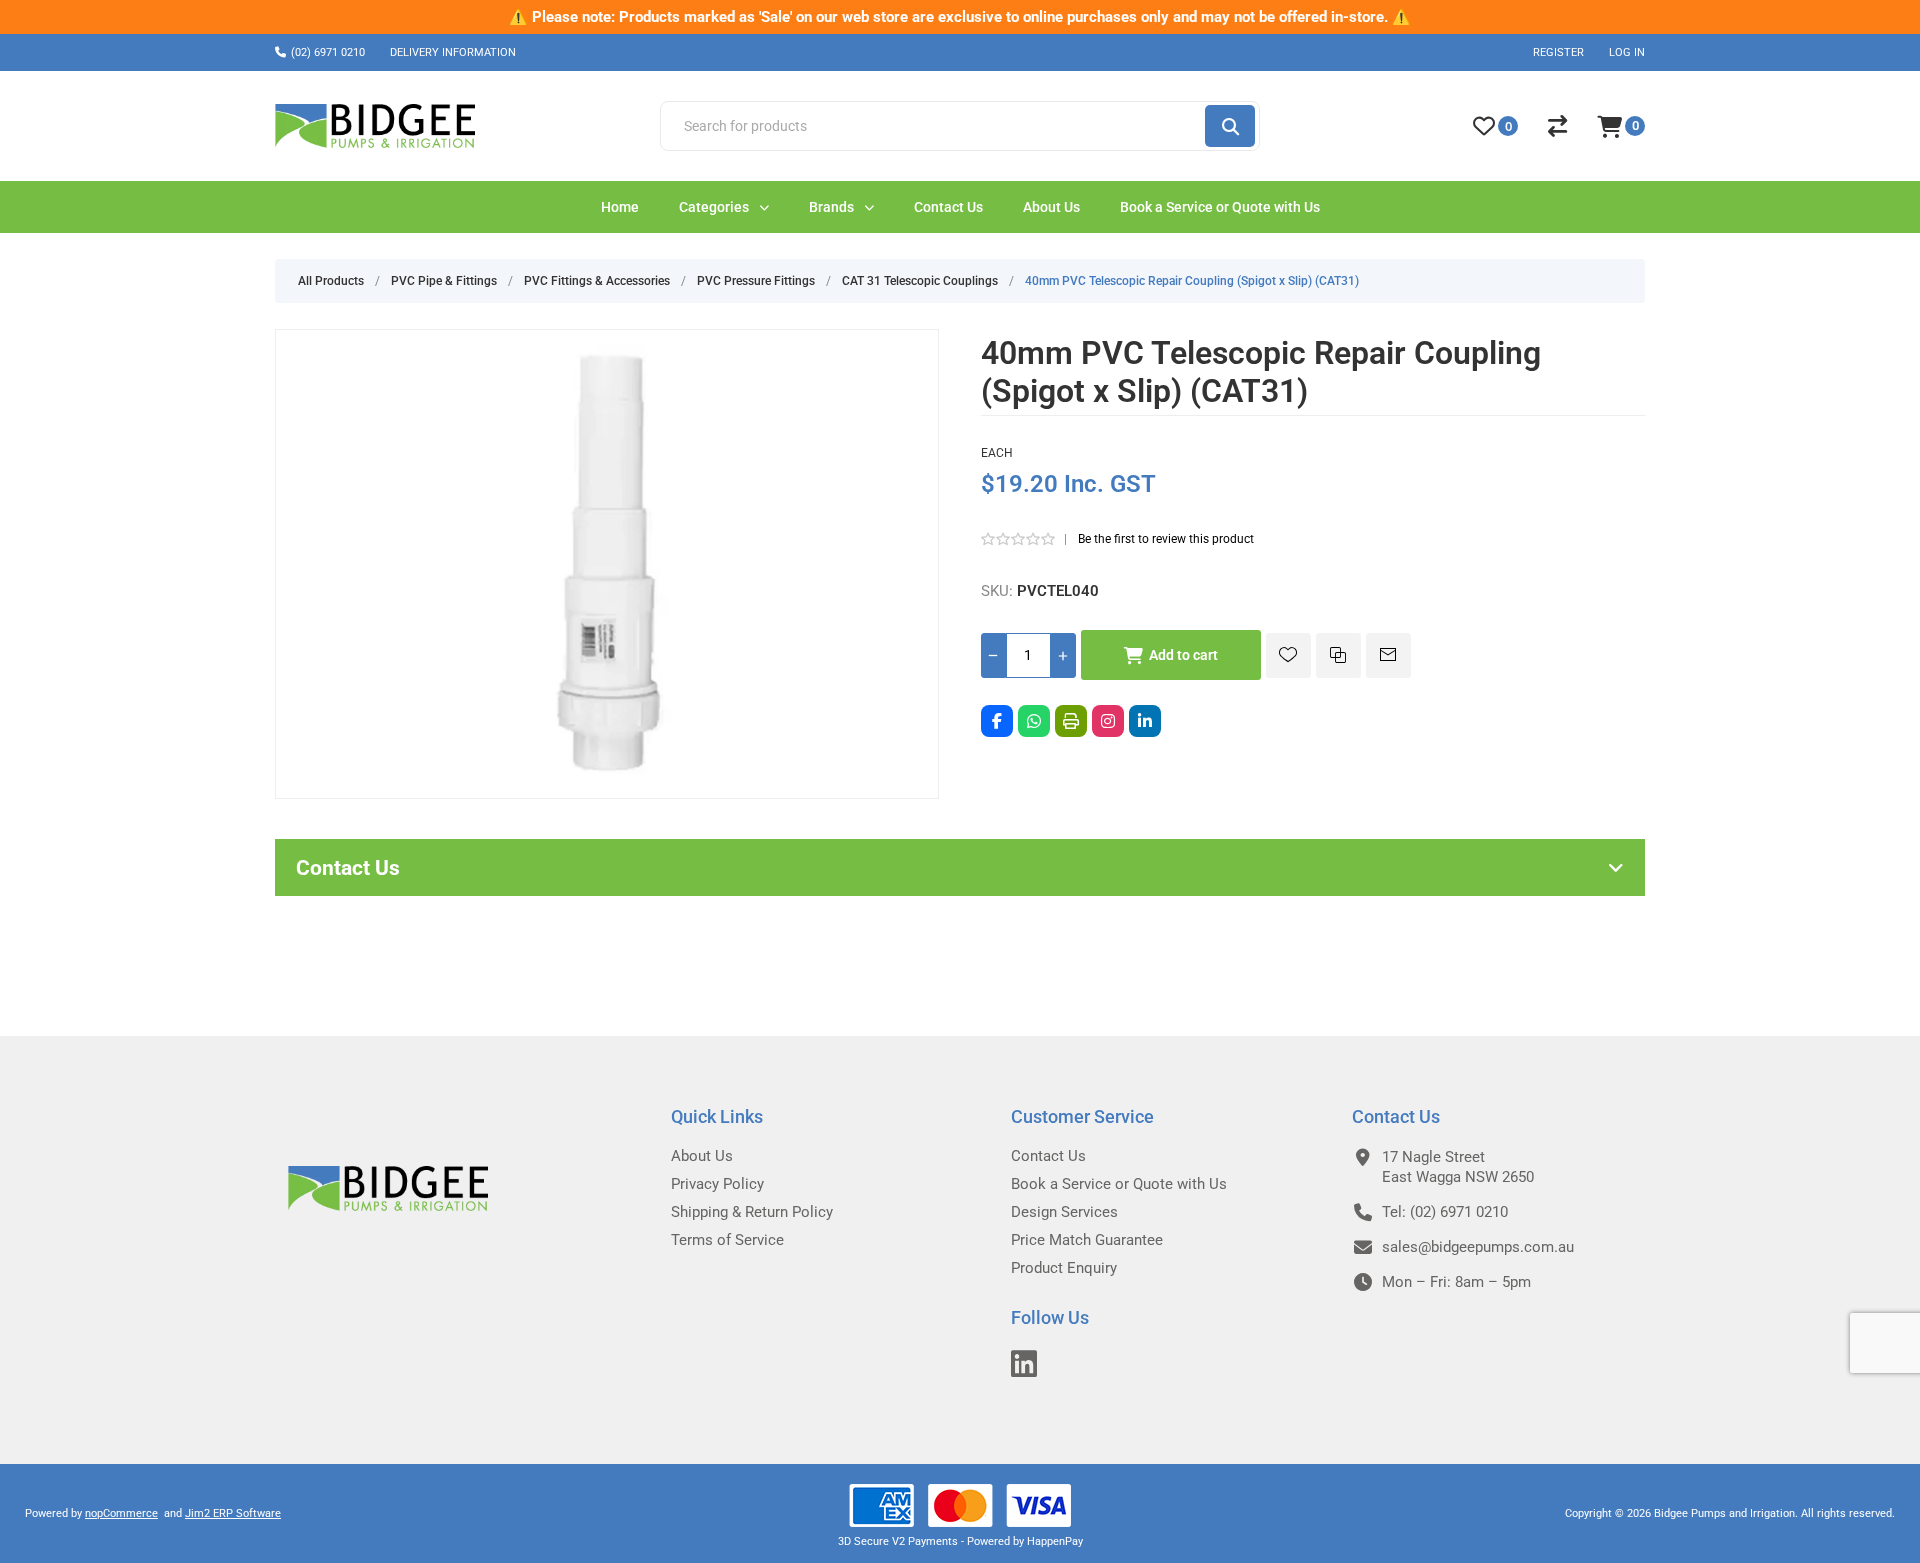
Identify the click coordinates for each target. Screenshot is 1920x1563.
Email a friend (1388, 655)
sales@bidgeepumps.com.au (1478, 1247)
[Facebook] (997, 721)
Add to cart (1183, 655)
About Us (702, 1156)
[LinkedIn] (1145, 721)
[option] (960, 17)
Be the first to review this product (1166, 539)
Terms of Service (727, 1240)
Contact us (1048, 1156)
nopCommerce (121, 1513)
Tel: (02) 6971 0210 (1445, 1212)
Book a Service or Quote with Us (1119, 1184)
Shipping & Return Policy (752, 1212)
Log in (1627, 52)
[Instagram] (1108, 721)
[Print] (1071, 721)
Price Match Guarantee (1087, 1240)
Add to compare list (1338, 655)
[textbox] (931, 126)
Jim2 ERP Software (233, 1513)
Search (1230, 126)
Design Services (1064, 1212)
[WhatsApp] (1034, 721)
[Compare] (1557, 126)
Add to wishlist (1288, 655)
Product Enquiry (1064, 1268)
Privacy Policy (717, 1184)
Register (1558, 52)
